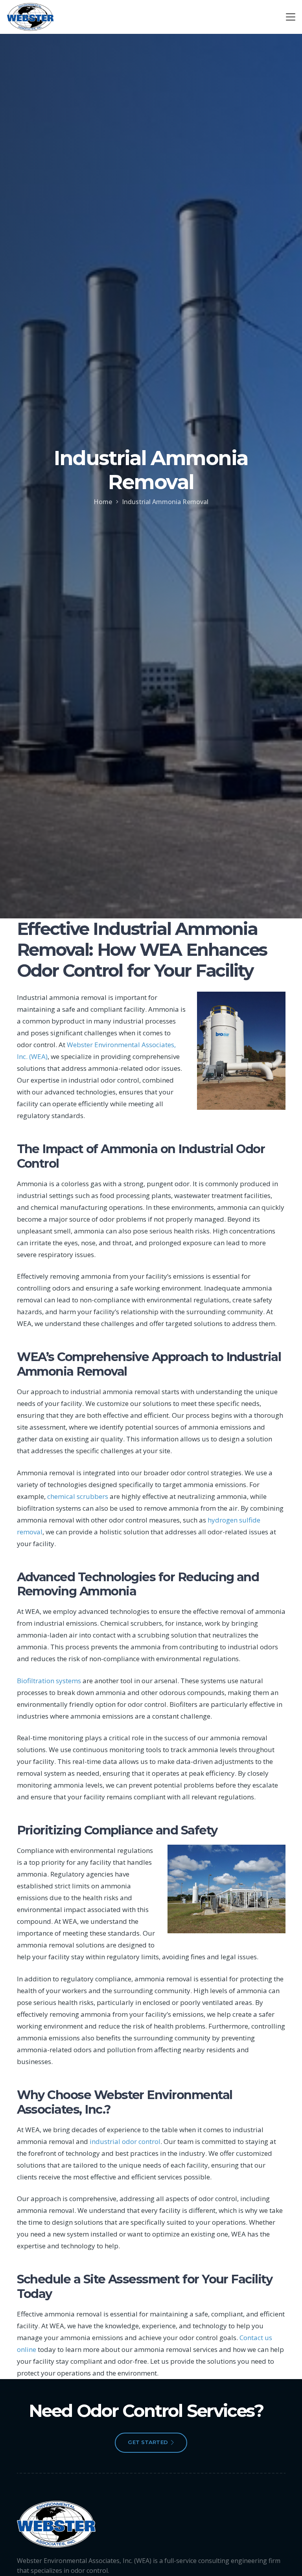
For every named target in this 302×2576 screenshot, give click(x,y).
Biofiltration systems (49, 1681)
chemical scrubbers (78, 1496)
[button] (290, 17)
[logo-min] (30, 17)
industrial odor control (125, 2141)
